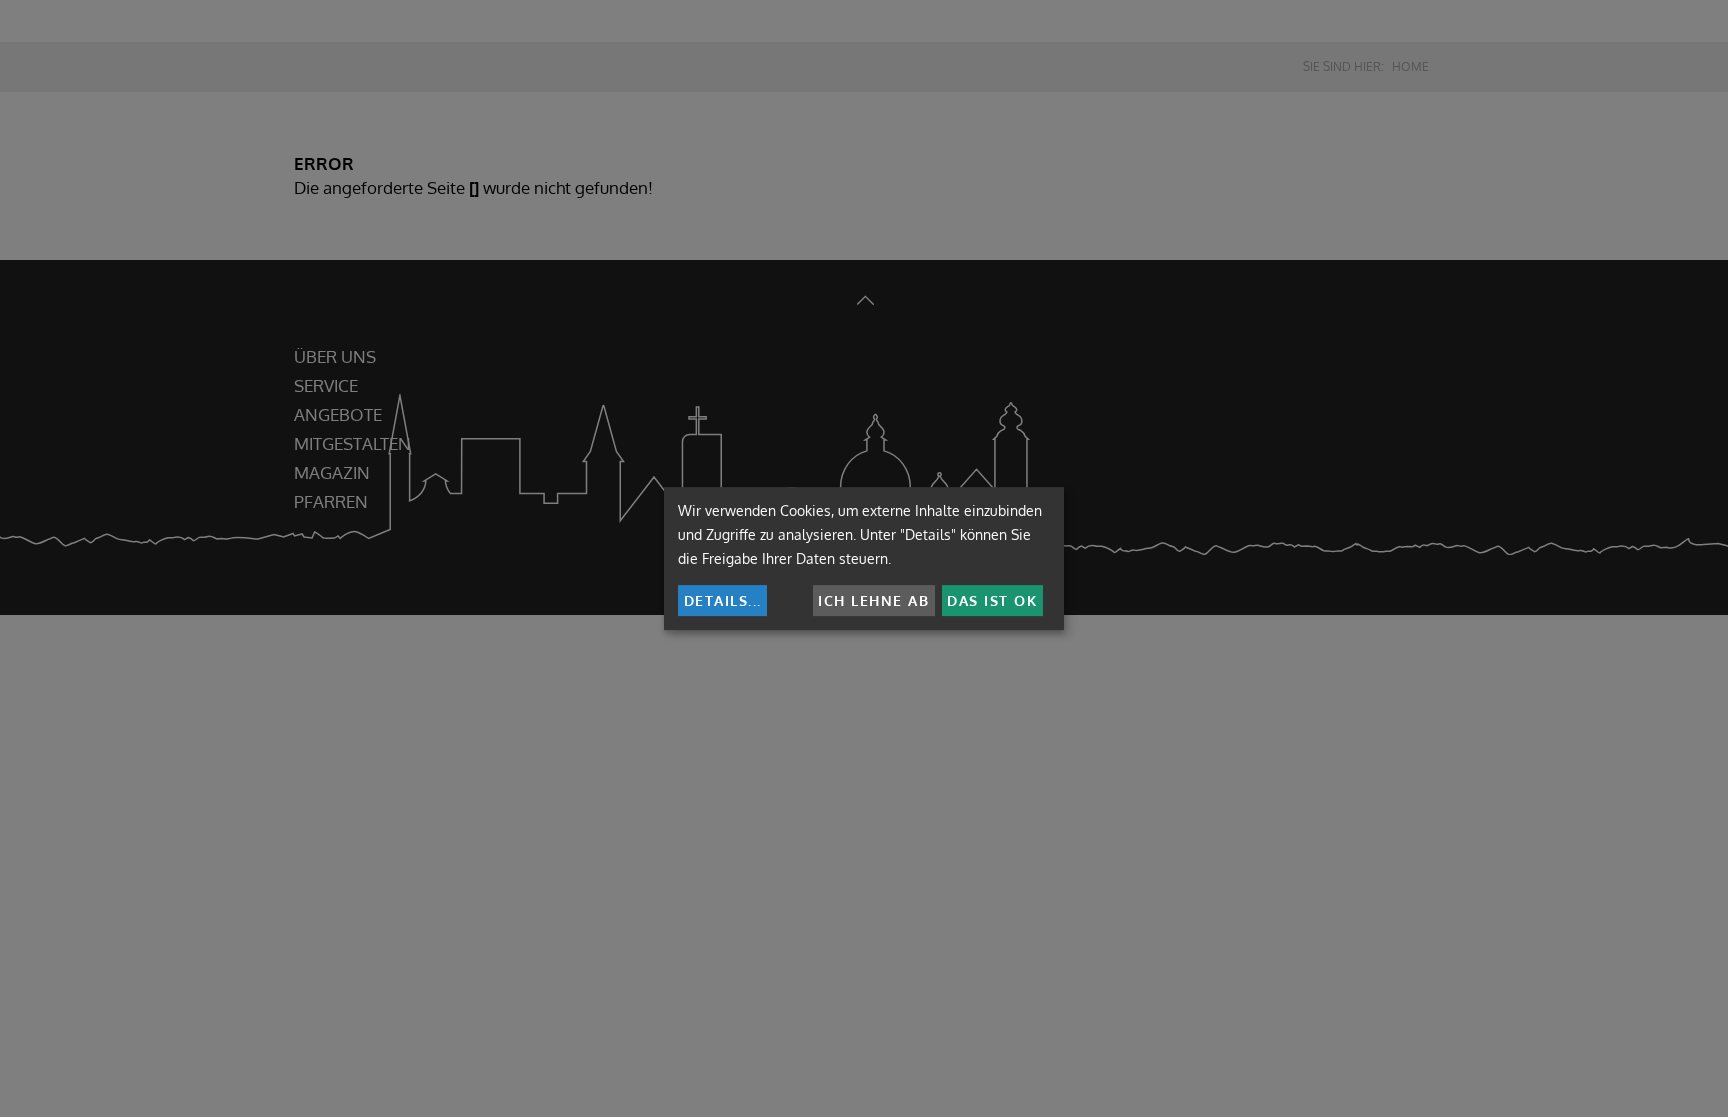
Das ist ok (992, 600)
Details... (723, 600)
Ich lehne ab (873, 600)
